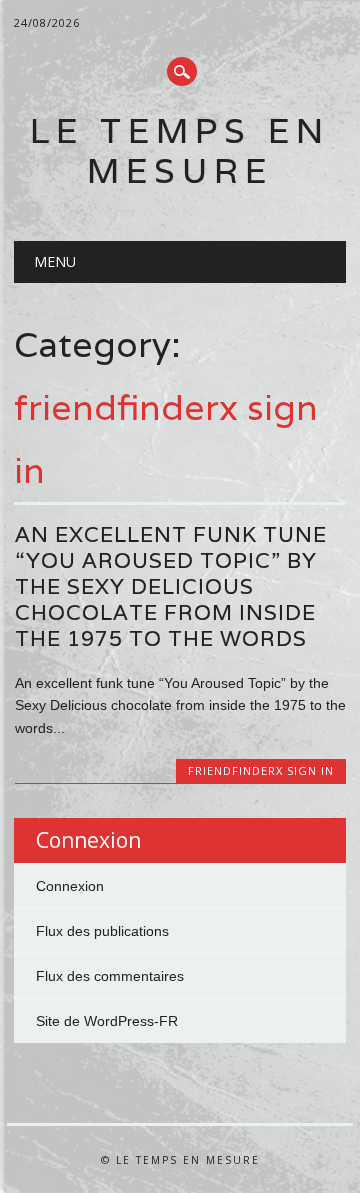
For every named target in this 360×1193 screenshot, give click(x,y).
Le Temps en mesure (180, 150)
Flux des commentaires (110, 976)
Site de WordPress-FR (107, 1021)
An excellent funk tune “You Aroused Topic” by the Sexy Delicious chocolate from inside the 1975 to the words (171, 586)
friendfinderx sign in (261, 770)
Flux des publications (102, 931)
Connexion (70, 886)
